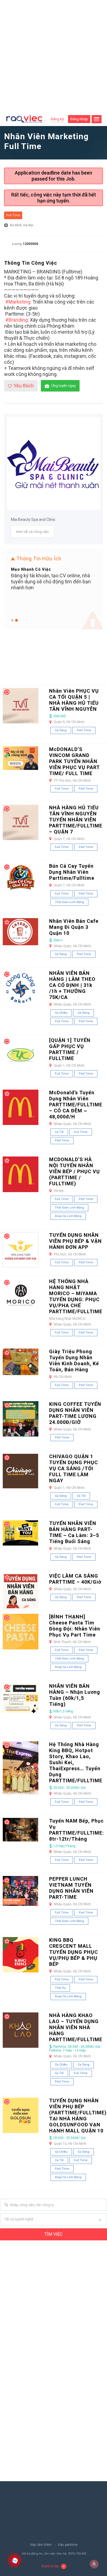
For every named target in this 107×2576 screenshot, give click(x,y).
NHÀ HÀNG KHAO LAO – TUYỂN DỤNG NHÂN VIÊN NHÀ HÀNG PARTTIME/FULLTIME (76, 2027)
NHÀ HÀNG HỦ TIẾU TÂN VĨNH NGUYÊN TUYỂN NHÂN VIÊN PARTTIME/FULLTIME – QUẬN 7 (76, 820)
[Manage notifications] (94, 2564)
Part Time (84, 730)
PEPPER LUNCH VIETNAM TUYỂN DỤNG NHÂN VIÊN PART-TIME (71, 1888)
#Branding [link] (16, 320)
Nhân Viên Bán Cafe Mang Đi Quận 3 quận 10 (74, 927)
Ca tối (59, 1132)
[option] (54, 578)
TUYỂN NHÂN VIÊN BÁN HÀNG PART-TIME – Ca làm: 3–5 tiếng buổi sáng (74, 1532)
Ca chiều (61, 1013)
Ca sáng (61, 730)
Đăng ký (57, 119)
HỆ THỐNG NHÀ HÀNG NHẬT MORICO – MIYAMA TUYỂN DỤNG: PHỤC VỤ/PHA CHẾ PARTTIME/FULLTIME (76, 1296)
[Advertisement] (54, 56)
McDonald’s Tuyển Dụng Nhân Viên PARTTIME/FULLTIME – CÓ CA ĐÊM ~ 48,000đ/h (76, 1105)
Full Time (13, 215)
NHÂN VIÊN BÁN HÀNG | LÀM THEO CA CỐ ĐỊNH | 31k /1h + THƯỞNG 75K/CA (72, 985)
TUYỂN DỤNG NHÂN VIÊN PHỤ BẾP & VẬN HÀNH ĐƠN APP (75, 1241)
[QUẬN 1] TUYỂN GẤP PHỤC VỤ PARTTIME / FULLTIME (70, 1049)
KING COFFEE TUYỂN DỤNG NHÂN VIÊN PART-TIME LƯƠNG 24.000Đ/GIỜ (75, 1413)
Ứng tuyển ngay (64, 386)
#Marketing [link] (18, 302)
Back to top (50, 2566)
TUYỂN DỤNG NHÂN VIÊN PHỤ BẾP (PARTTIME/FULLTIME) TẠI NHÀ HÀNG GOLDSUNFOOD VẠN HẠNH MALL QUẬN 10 (78, 2116)
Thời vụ (60, 1988)
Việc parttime (68, 2545)
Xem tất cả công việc (32, 532)
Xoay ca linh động (68, 1216)
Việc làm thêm (41, 2545)
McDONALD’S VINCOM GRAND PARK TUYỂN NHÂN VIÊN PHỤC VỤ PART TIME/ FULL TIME (74, 761)
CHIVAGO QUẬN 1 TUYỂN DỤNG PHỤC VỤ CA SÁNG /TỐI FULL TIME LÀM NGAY (74, 1468)
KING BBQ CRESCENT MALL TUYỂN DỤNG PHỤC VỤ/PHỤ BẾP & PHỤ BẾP (74, 1952)
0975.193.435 (77, 2554)
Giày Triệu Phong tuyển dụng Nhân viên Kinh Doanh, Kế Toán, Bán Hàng (74, 1360)
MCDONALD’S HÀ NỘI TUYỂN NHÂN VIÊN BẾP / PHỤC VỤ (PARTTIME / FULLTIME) (74, 1171)
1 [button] (12, 620)
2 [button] (16, 620)
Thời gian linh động (69, 902)
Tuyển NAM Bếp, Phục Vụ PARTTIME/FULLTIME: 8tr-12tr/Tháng (77, 1830)
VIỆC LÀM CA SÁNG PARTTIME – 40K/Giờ (75, 1579)
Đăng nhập (79, 119)
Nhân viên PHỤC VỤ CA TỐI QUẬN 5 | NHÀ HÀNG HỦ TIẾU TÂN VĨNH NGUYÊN (74, 700)
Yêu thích (24, 386)
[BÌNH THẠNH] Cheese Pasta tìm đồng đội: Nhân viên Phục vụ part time (75, 1626)
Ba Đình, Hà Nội (22, 225)
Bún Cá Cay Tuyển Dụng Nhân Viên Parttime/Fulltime (72, 872)
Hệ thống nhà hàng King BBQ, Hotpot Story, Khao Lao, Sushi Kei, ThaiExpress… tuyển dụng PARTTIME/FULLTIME (76, 1762)
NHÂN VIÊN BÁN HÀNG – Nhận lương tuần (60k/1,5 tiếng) (75, 1695)
